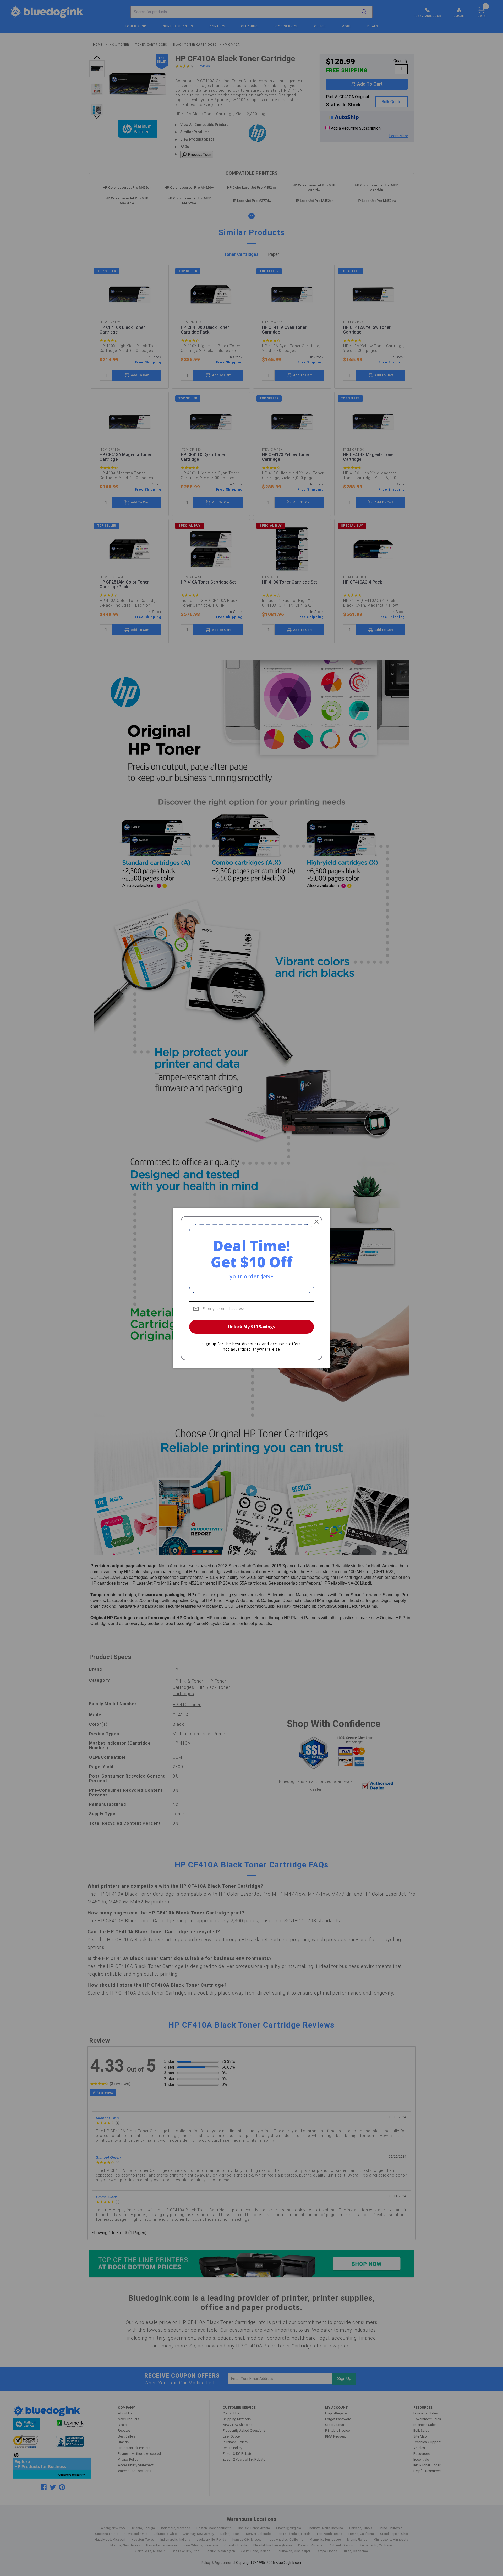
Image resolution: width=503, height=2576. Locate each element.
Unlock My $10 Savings (251, 1327)
